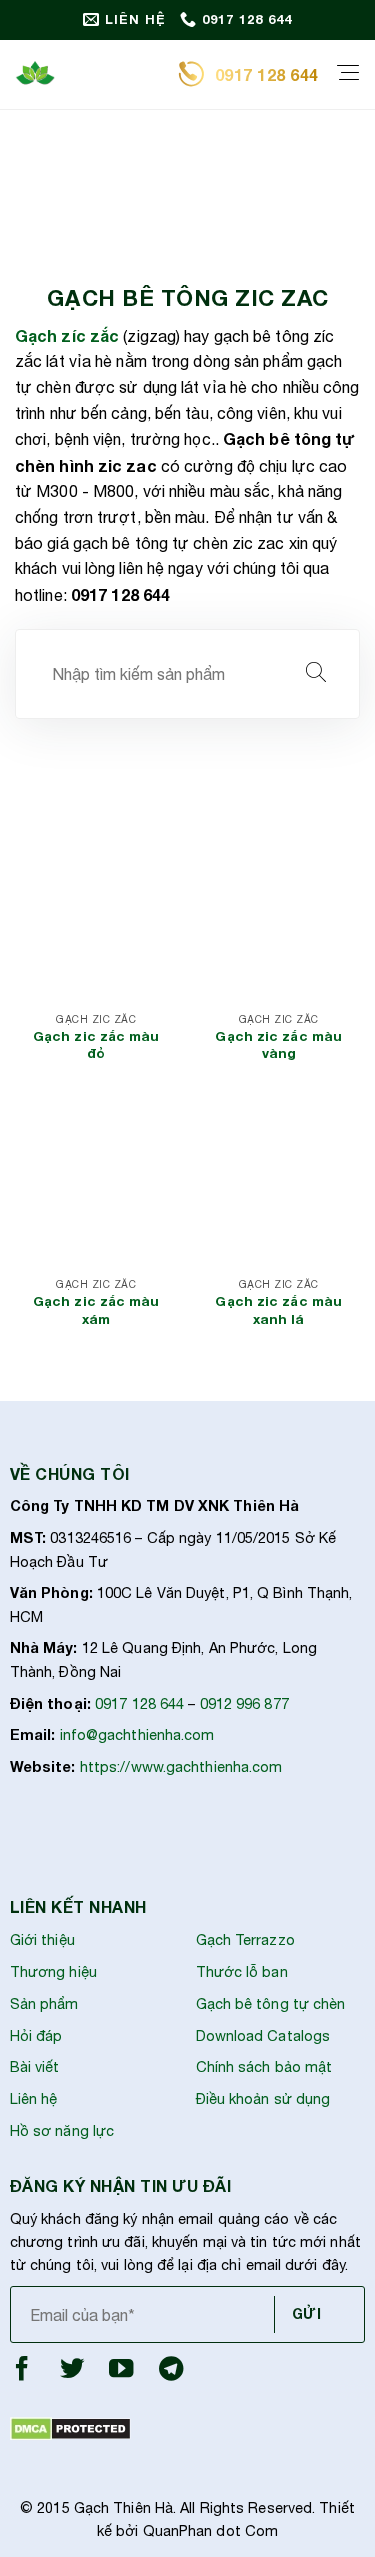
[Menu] (348, 74)
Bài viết (35, 2066)
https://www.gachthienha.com (181, 1766)
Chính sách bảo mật (264, 2066)
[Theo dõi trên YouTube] (121, 2373)
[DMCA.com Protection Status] (70, 2427)
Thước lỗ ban (242, 1971)
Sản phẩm (44, 2003)
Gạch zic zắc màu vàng (278, 1045)
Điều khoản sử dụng (263, 2098)
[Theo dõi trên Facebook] (22, 2373)
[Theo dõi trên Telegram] (171, 2373)
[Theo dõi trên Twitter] (72, 2373)
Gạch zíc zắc (67, 335)
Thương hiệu (53, 1971)
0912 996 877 (244, 1703)
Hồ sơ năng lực (62, 2130)
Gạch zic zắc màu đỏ (96, 1045)
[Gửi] (315, 674)
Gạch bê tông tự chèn (271, 2003)
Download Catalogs (263, 2035)
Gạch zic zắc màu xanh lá (278, 1310)
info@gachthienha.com (137, 1734)
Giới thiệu (42, 1939)
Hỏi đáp (36, 2035)
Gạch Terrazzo (245, 1939)
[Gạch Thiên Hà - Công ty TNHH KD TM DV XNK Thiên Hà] (88, 75)
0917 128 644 (139, 1703)
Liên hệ (34, 2098)
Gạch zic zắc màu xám (96, 1310)
